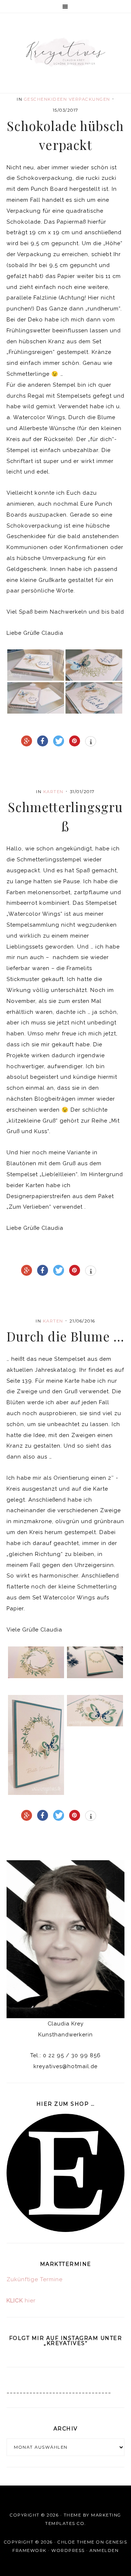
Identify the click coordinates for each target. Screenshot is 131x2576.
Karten (53, 792)
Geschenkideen (46, 99)
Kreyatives (65, 52)
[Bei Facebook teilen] (43, 741)
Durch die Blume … (65, 1336)
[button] (65, 7)
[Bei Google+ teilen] (27, 741)
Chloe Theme (76, 2542)
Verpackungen (90, 99)
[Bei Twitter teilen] (59, 741)
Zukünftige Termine (35, 2279)
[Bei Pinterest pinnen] (75, 741)
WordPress (68, 2550)
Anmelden (104, 2550)
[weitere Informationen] (91, 742)
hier (21, 2301)
